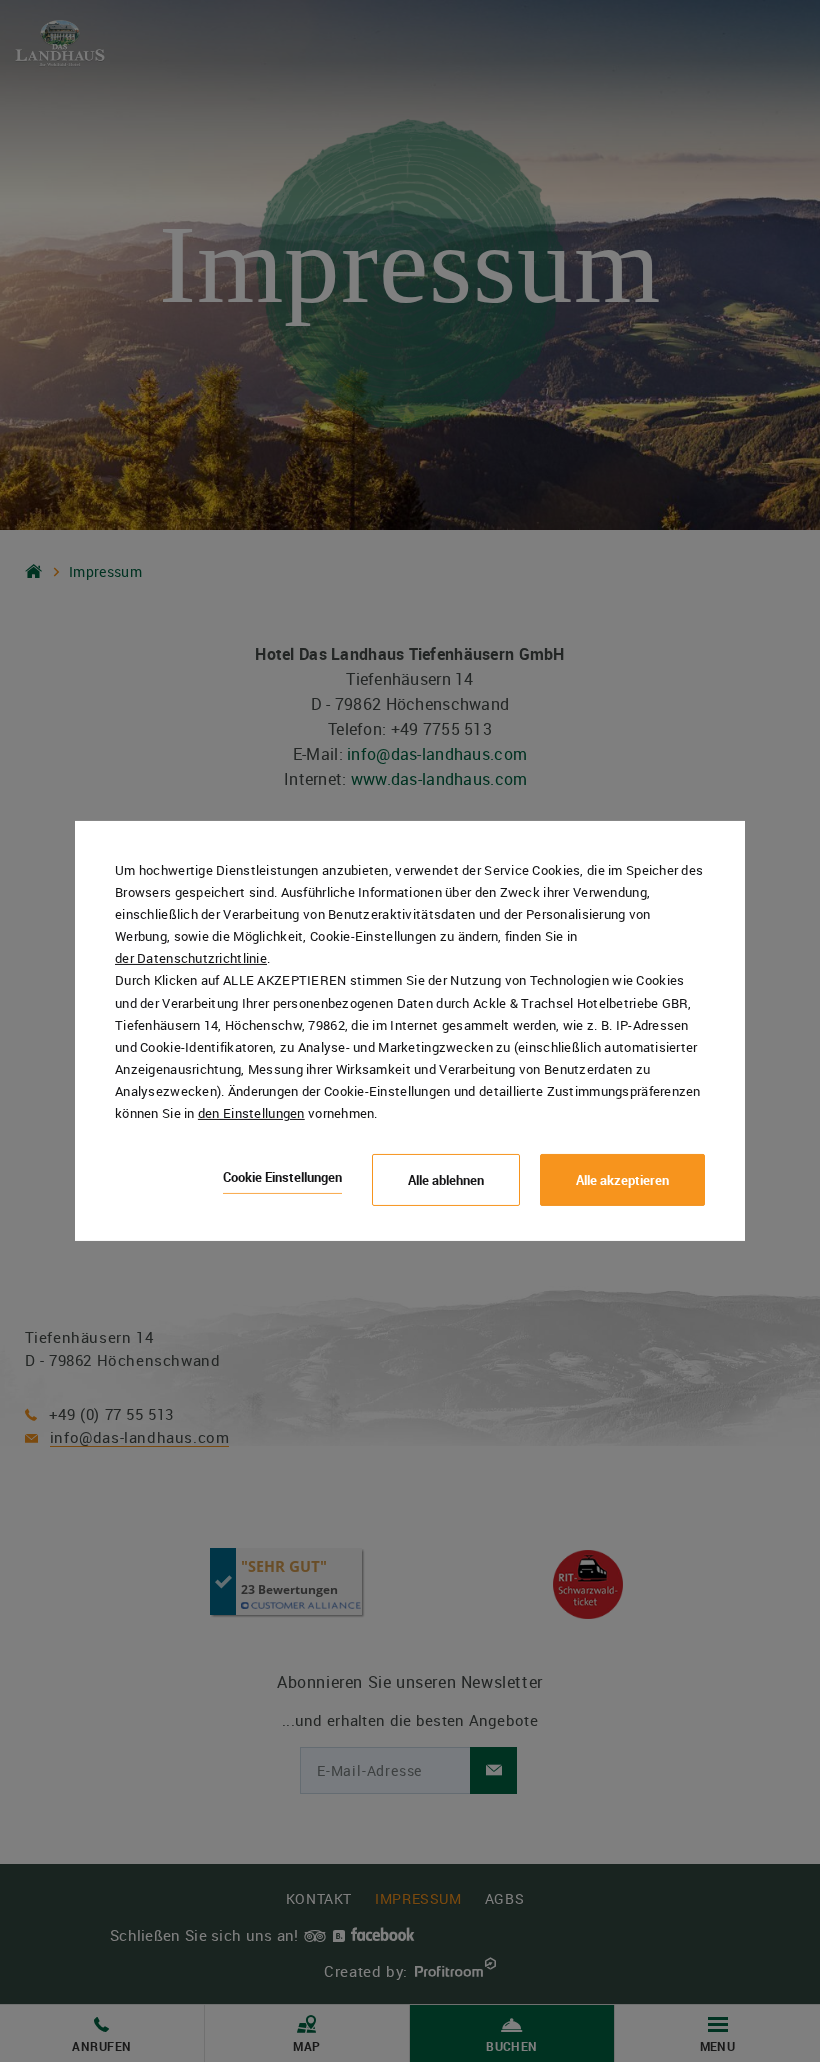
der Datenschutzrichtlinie (191, 958)
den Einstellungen (251, 1113)
